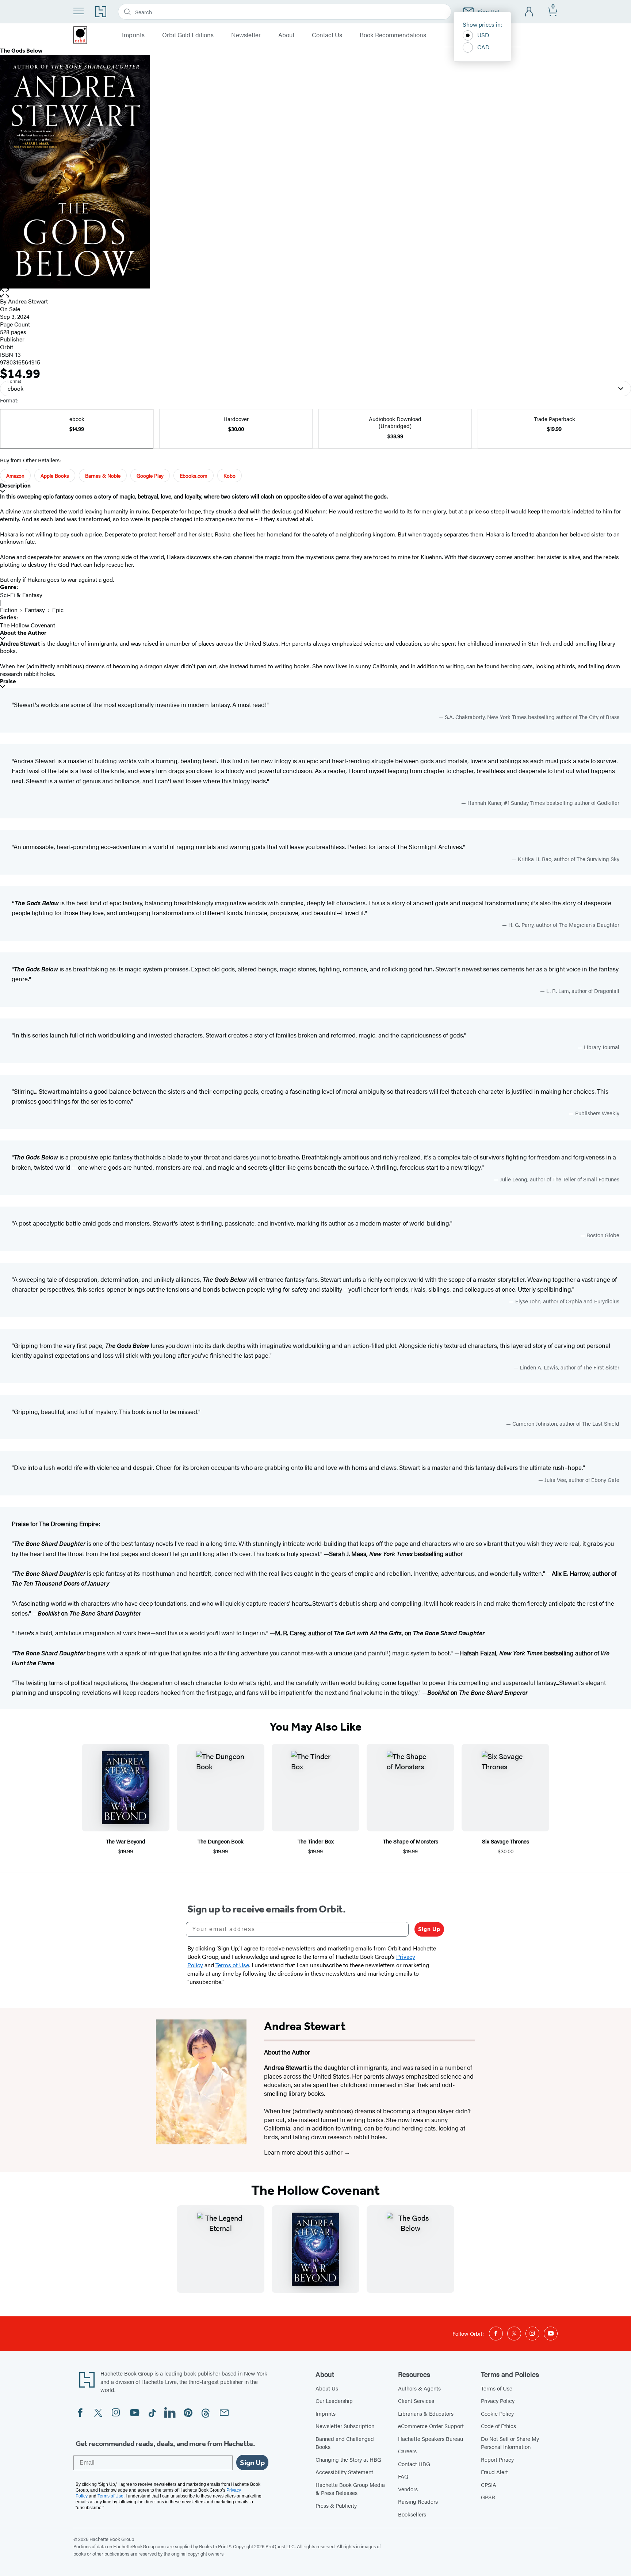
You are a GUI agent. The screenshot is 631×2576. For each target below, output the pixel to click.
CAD (483, 47)
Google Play (150, 475)
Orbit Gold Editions (188, 35)
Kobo (230, 475)
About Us (327, 2388)
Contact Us (327, 35)
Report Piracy (497, 2459)
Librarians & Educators (426, 2413)
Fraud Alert (494, 2472)
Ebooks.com (194, 475)
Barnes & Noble (103, 475)
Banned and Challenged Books (345, 2443)
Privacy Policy (498, 2401)
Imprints (133, 35)
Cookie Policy (497, 2413)
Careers (407, 2451)
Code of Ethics (498, 2426)
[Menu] (79, 11)
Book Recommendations (393, 35)
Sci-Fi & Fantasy (21, 595)
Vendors (408, 2489)
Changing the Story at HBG (348, 2459)
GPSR (488, 2497)
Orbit (7, 347)
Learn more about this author (304, 2152)
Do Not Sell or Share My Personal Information (510, 2443)
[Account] (529, 12)
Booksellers (412, 2514)
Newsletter (246, 35)
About (286, 35)
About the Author (23, 633)
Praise (8, 681)
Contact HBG (414, 2464)
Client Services (416, 2401)
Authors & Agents (419, 2388)
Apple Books (55, 475)
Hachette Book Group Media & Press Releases (350, 2489)
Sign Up (429, 1929)
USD (483, 35)
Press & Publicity (336, 2505)
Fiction (9, 610)
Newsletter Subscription (345, 2426)
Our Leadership (334, 2401)
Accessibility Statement (344, 2472)
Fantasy (35, 610)
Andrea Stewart (28, 301)
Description (15, 486)
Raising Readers (418, 2501)
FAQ (403, 2476)
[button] (315, 293)
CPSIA (489, 2485)
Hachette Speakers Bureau (431, 2439)
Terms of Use (497, 2388)
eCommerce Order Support (431, 2426)
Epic (58, 610)
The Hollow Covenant (28, 625)
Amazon (15, 475)
